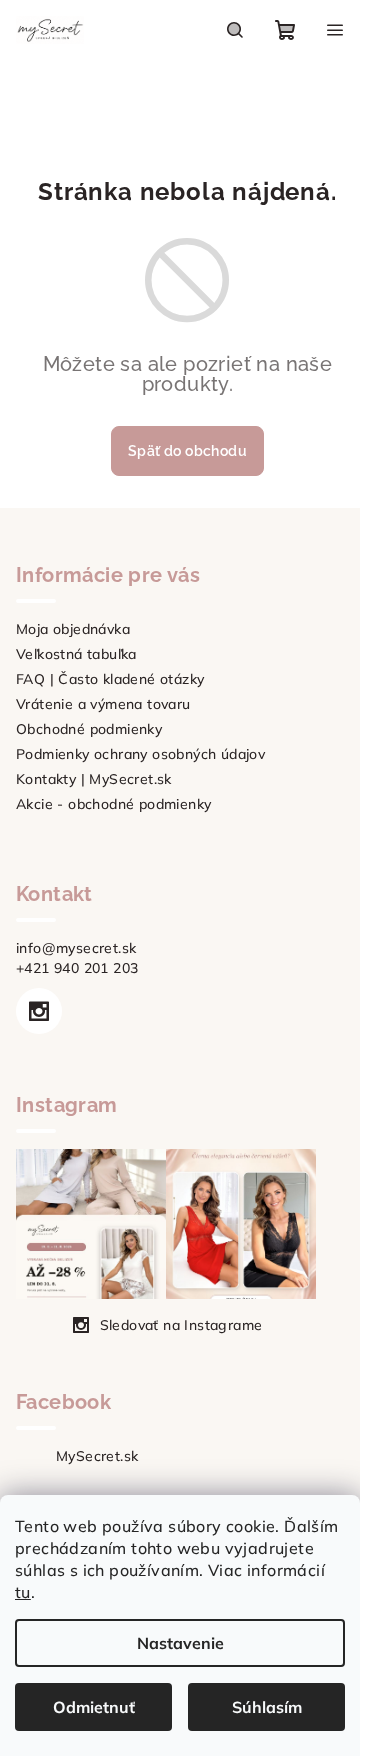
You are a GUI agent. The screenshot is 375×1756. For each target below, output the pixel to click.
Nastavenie (180, 1643)
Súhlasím (267, 1707)
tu (23, 1592)
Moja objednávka (73, 629)
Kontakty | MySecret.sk (94, 779)
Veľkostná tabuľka (76, 654)
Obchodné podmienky (89, 729)
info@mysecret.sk (76, 948)
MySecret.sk (97, 1456)
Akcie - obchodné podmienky (113, 804)
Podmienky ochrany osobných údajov (140, 754)
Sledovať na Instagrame (181, 1325)
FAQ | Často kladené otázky (110, 679)
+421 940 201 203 (77, 968)
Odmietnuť (94, 1707)
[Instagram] (39, 1011)
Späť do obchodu (187, 451)
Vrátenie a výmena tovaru (103, 704)
